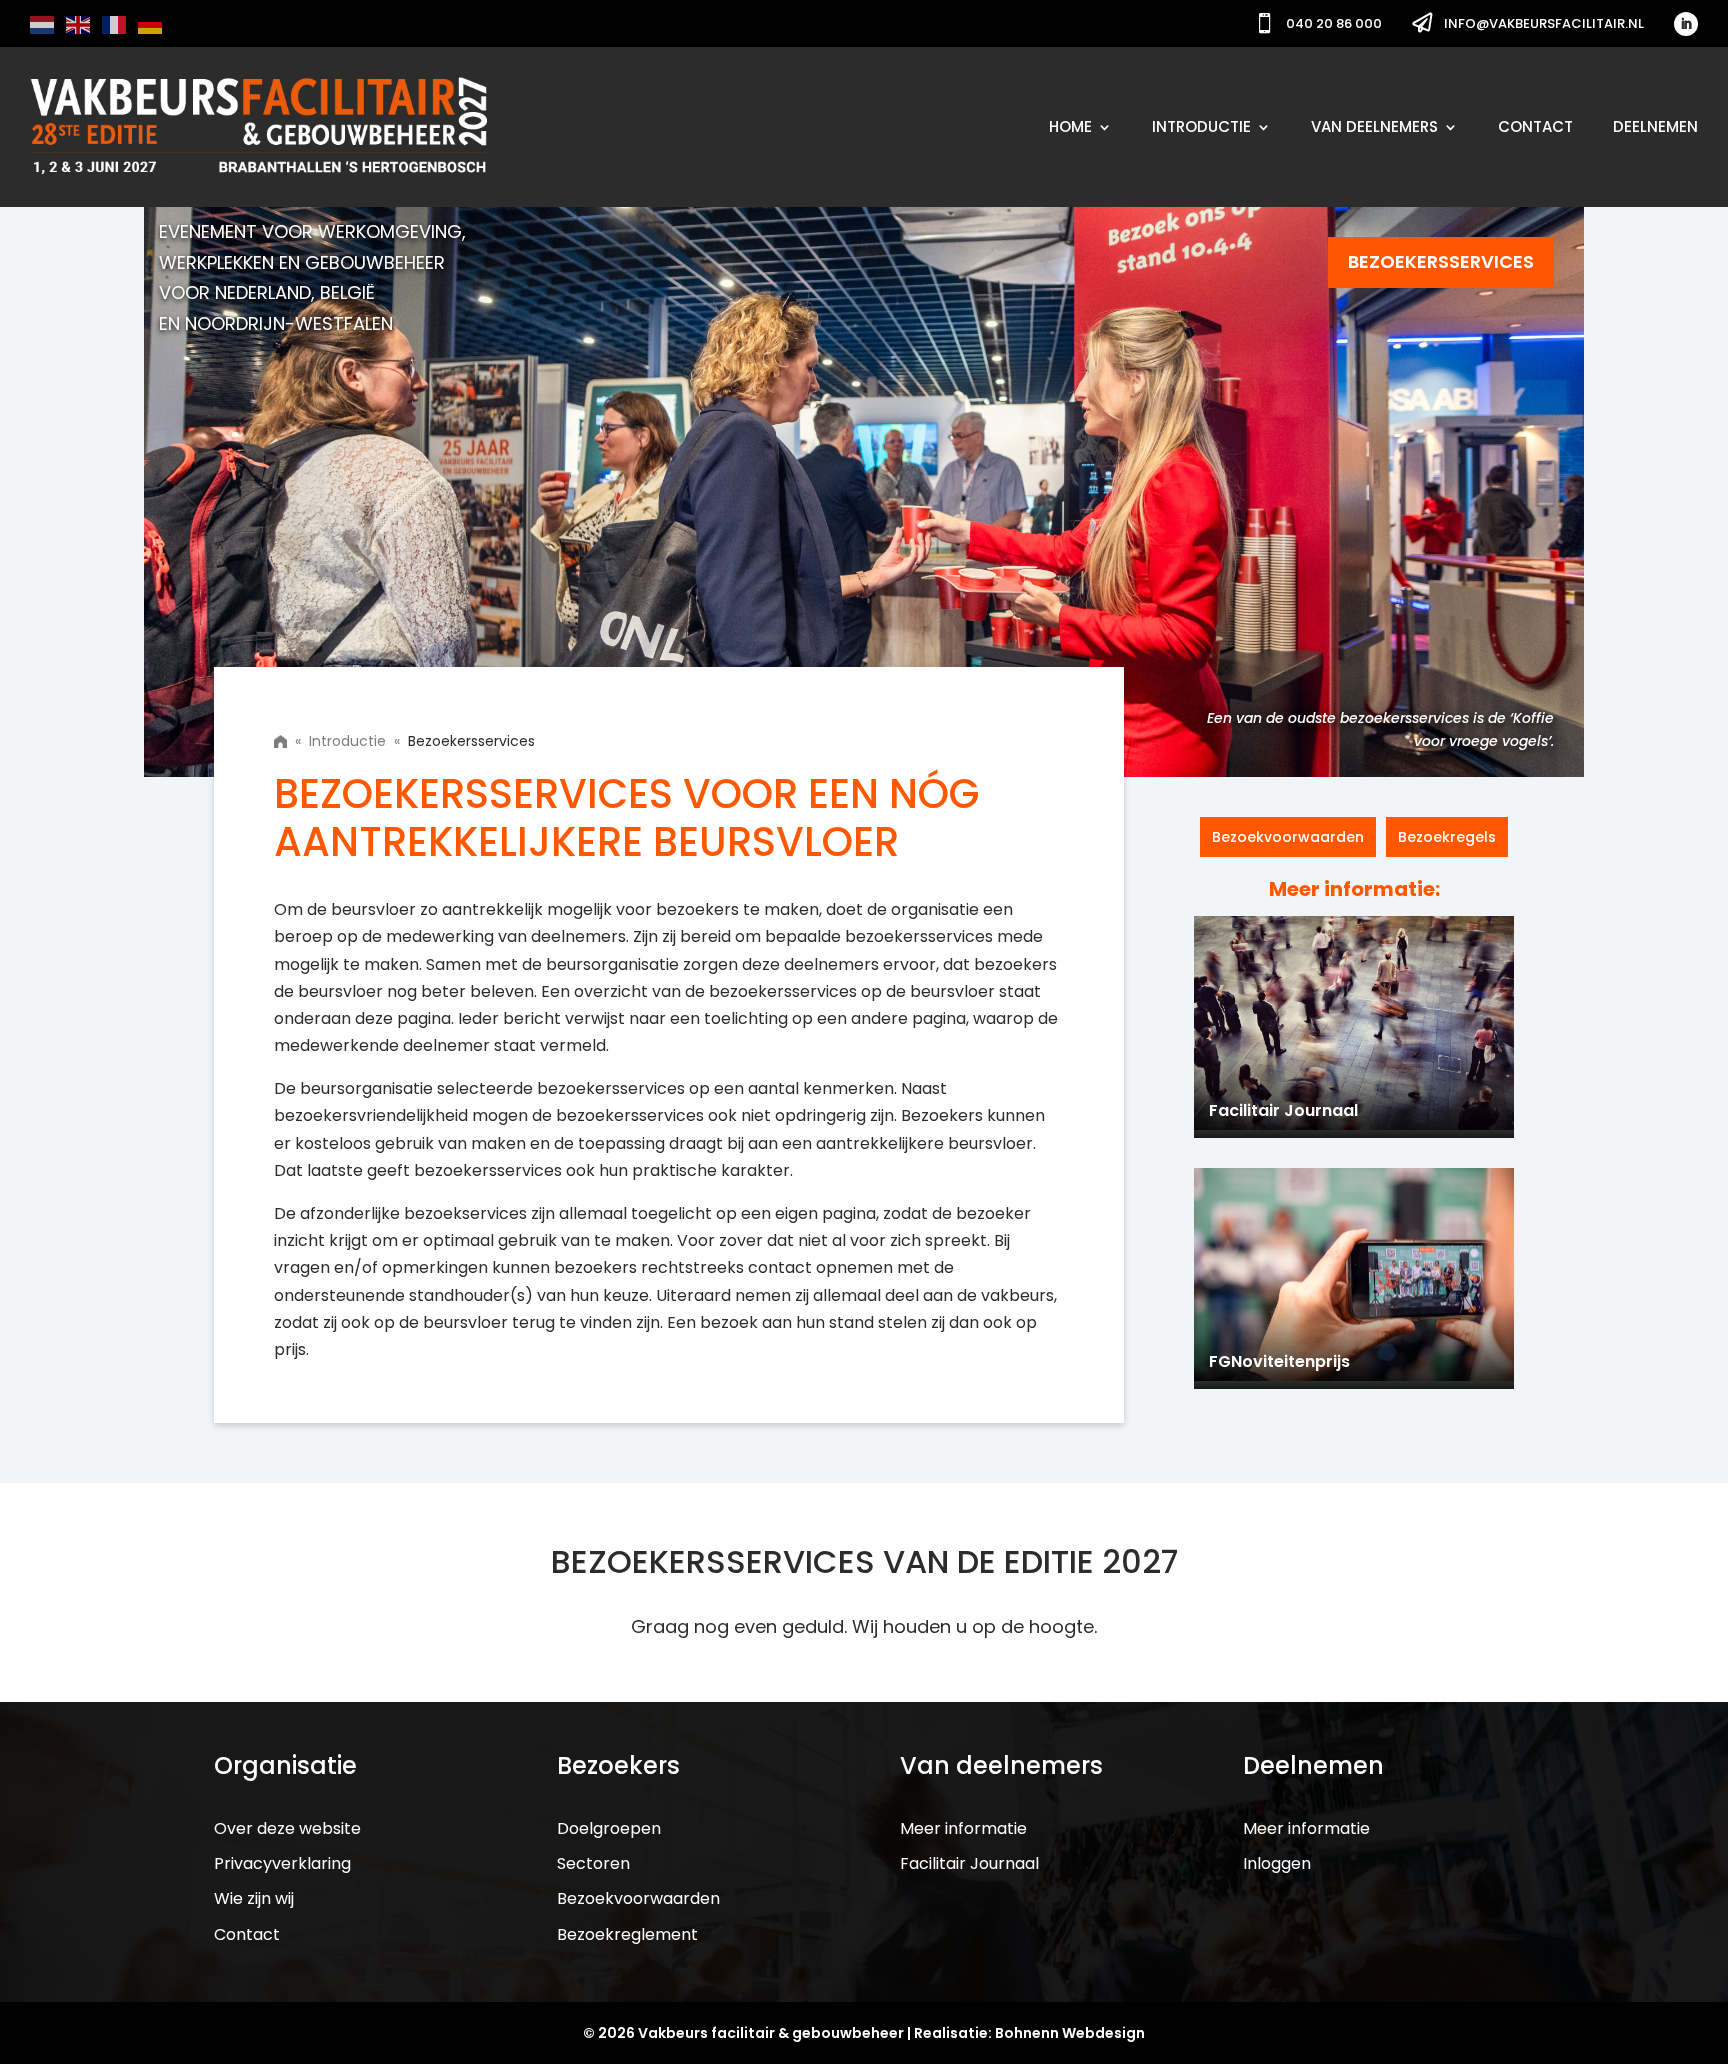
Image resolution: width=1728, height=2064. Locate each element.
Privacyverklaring (282, 1863)
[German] (151, 23)
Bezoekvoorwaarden (1288, 837)
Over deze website (287, 1828)
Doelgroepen (609, 1828)
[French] (115, 23)
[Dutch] (43, 23)
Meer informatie (963, 1828)
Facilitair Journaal (969, 1863)
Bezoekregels (1447, 837)
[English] (79, 23)
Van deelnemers (1374, 126)
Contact (1535, 126)
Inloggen (1277, 1863)
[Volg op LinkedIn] (1686, 24)
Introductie (1201, 126)
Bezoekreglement (627, 1934)
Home (1070, 126)
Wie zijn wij (254, 1898)
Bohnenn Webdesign (1070, 2033)
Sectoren (593, 1863)
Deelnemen (1655, 126)
